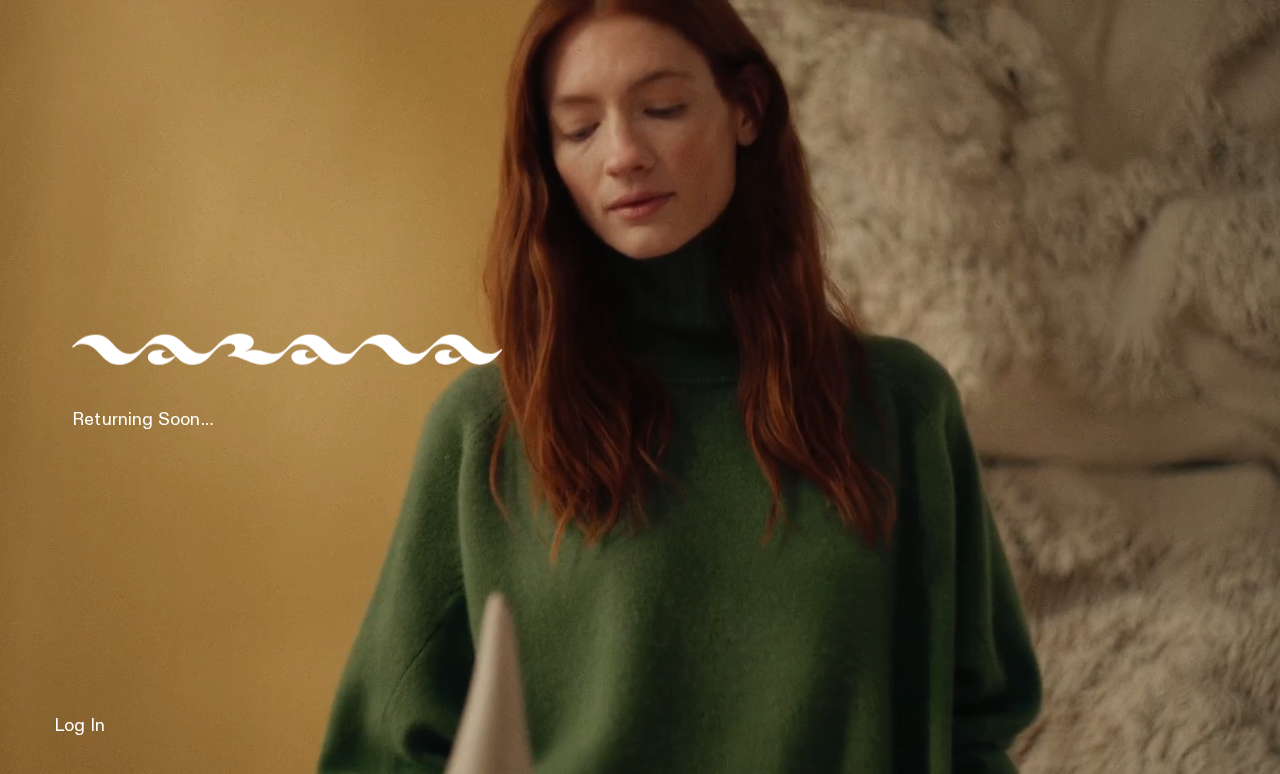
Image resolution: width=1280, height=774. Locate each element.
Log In (79, 726)
